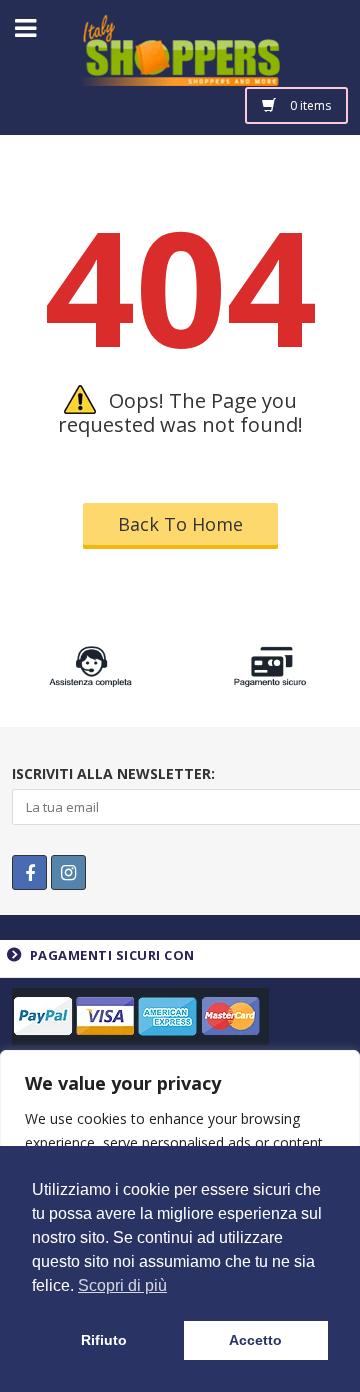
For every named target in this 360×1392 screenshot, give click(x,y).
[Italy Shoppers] (180, 65)
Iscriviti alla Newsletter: (113, 773)
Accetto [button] (255, 1340)
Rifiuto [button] (104, 1340)
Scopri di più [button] (122, 1285)
